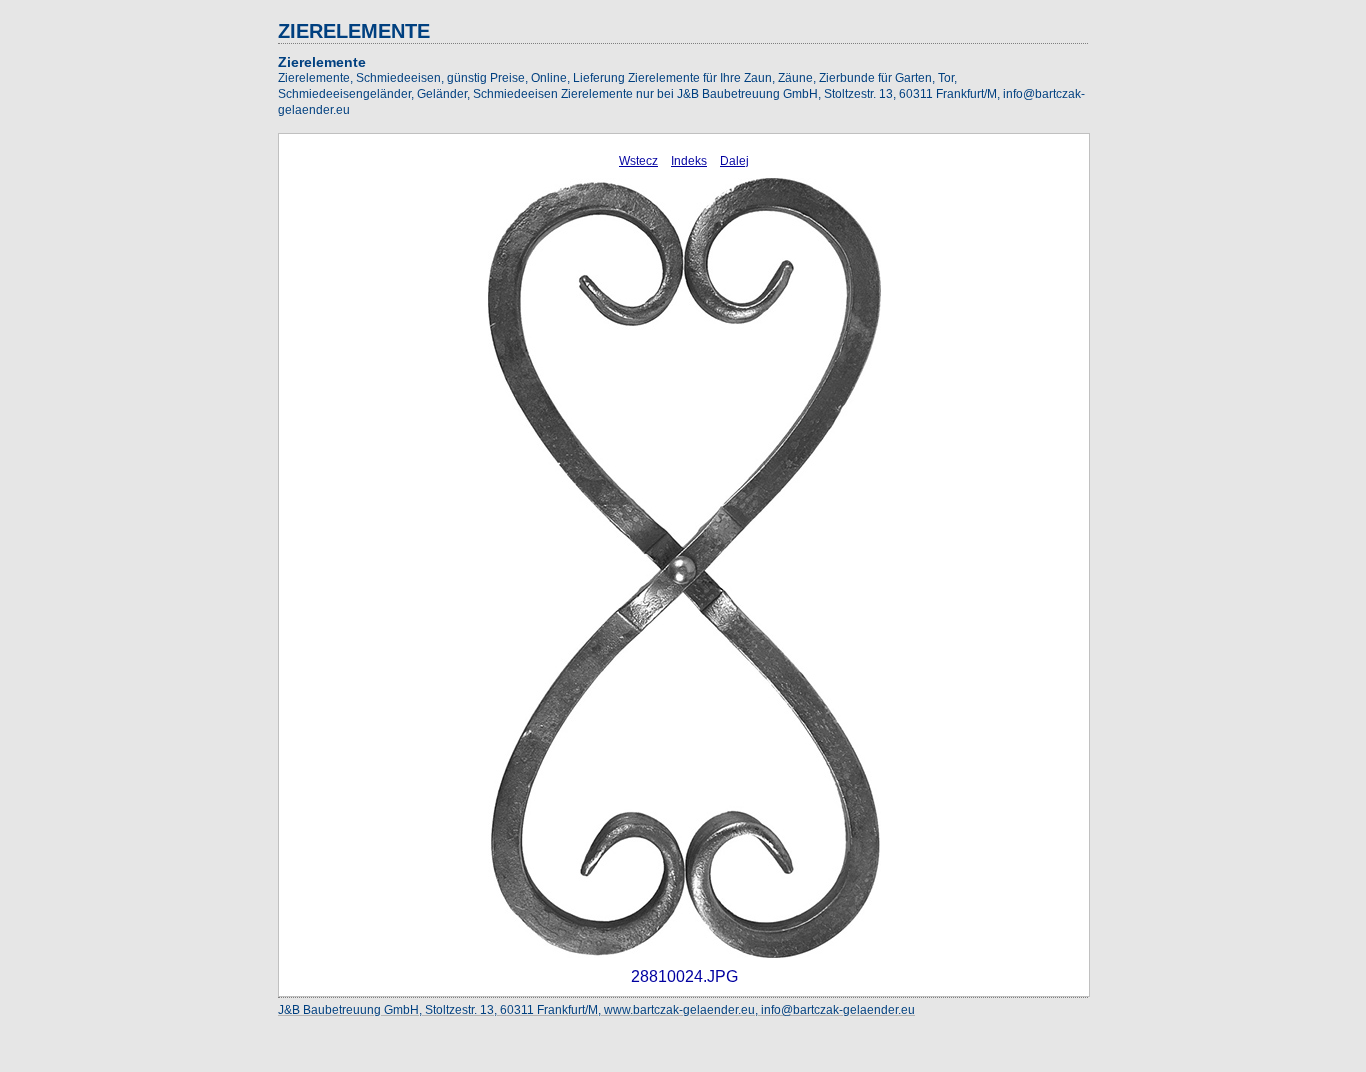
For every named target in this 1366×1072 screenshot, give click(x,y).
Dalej (734, 161)
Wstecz (638, 161)
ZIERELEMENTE (354, 31)
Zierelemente (322, 62)
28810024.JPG (684, 976)
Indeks (689, 161)
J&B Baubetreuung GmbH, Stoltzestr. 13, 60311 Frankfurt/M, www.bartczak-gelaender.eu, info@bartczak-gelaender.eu (596, 1010)
